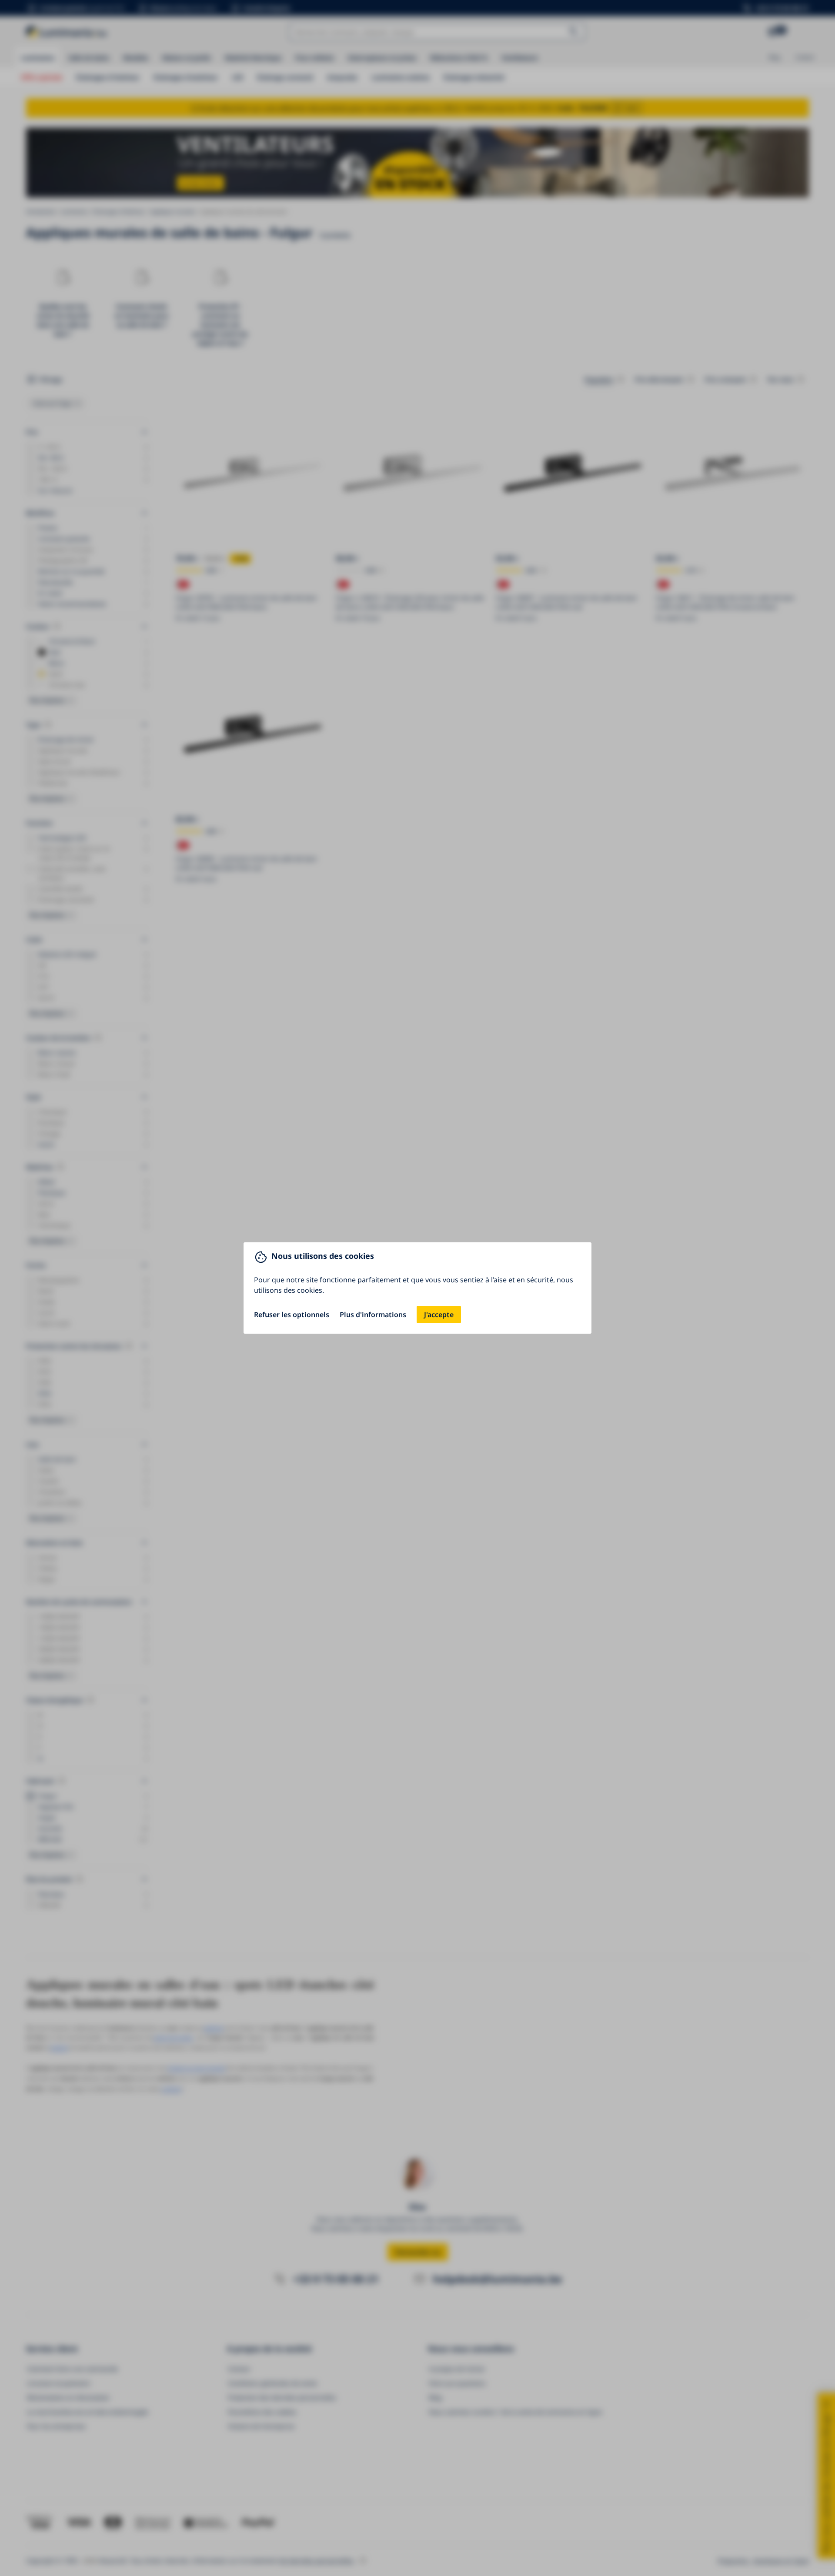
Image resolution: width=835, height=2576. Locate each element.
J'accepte (439, 1315)
